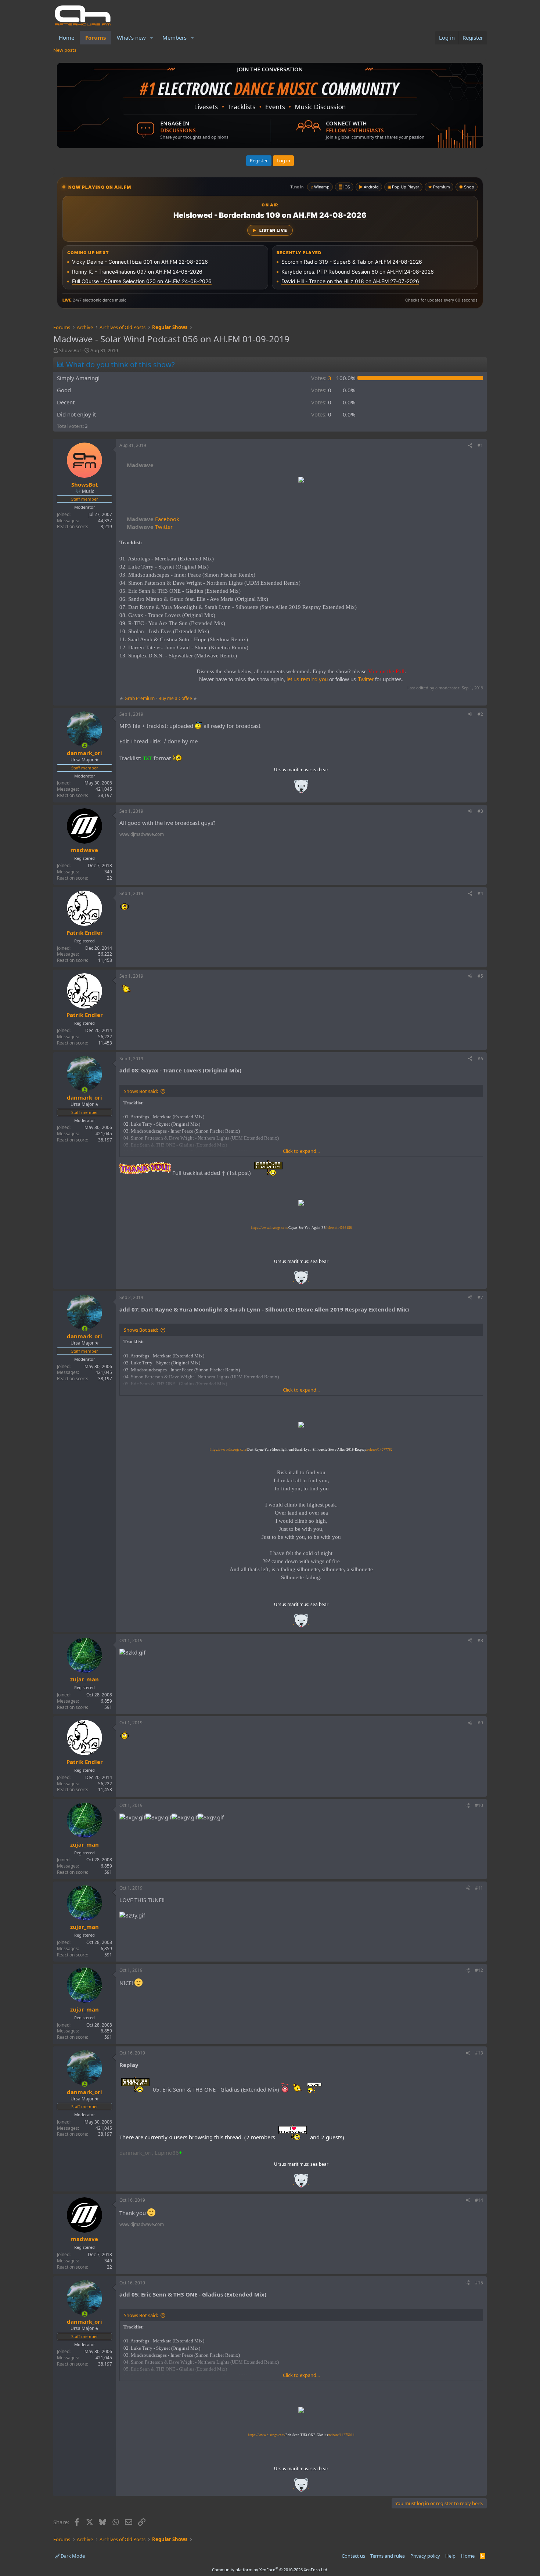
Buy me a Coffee (175, 698)
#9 (480, 1723)
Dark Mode (72, 2556)
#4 (480, 893)
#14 (479, 2200)
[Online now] (85, 745)
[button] (152, 38)
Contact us (353, 2556)
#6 (480, 1059)
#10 (479, 1805)
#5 (480, 976)
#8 (480, 1640)
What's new (131, 37)
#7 (480, 1297)
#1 (480, 445)
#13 (479, 2053)
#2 (480, 714)
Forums (96, 37)
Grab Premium (140, 698)
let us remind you (307, 679)
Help (450, 2556)
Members (174, 37)
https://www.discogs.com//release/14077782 (301, 1450)
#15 (479, 2283)
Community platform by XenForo (270, 2570)
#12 (479, 1970)
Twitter (150, 527)
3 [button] (321, 378)
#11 (479, 1888)
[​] (301, 481)
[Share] (470, 446)
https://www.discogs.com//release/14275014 (301, 2435)
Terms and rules (388, 2556)
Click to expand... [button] (301, 1151)
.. (301, 789)
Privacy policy (425, 2556)
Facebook (153, 519)
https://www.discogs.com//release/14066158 (301, 1228)
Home (66, 37)
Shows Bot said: (141, 1091)
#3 (480, 811)
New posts (65, 50)
